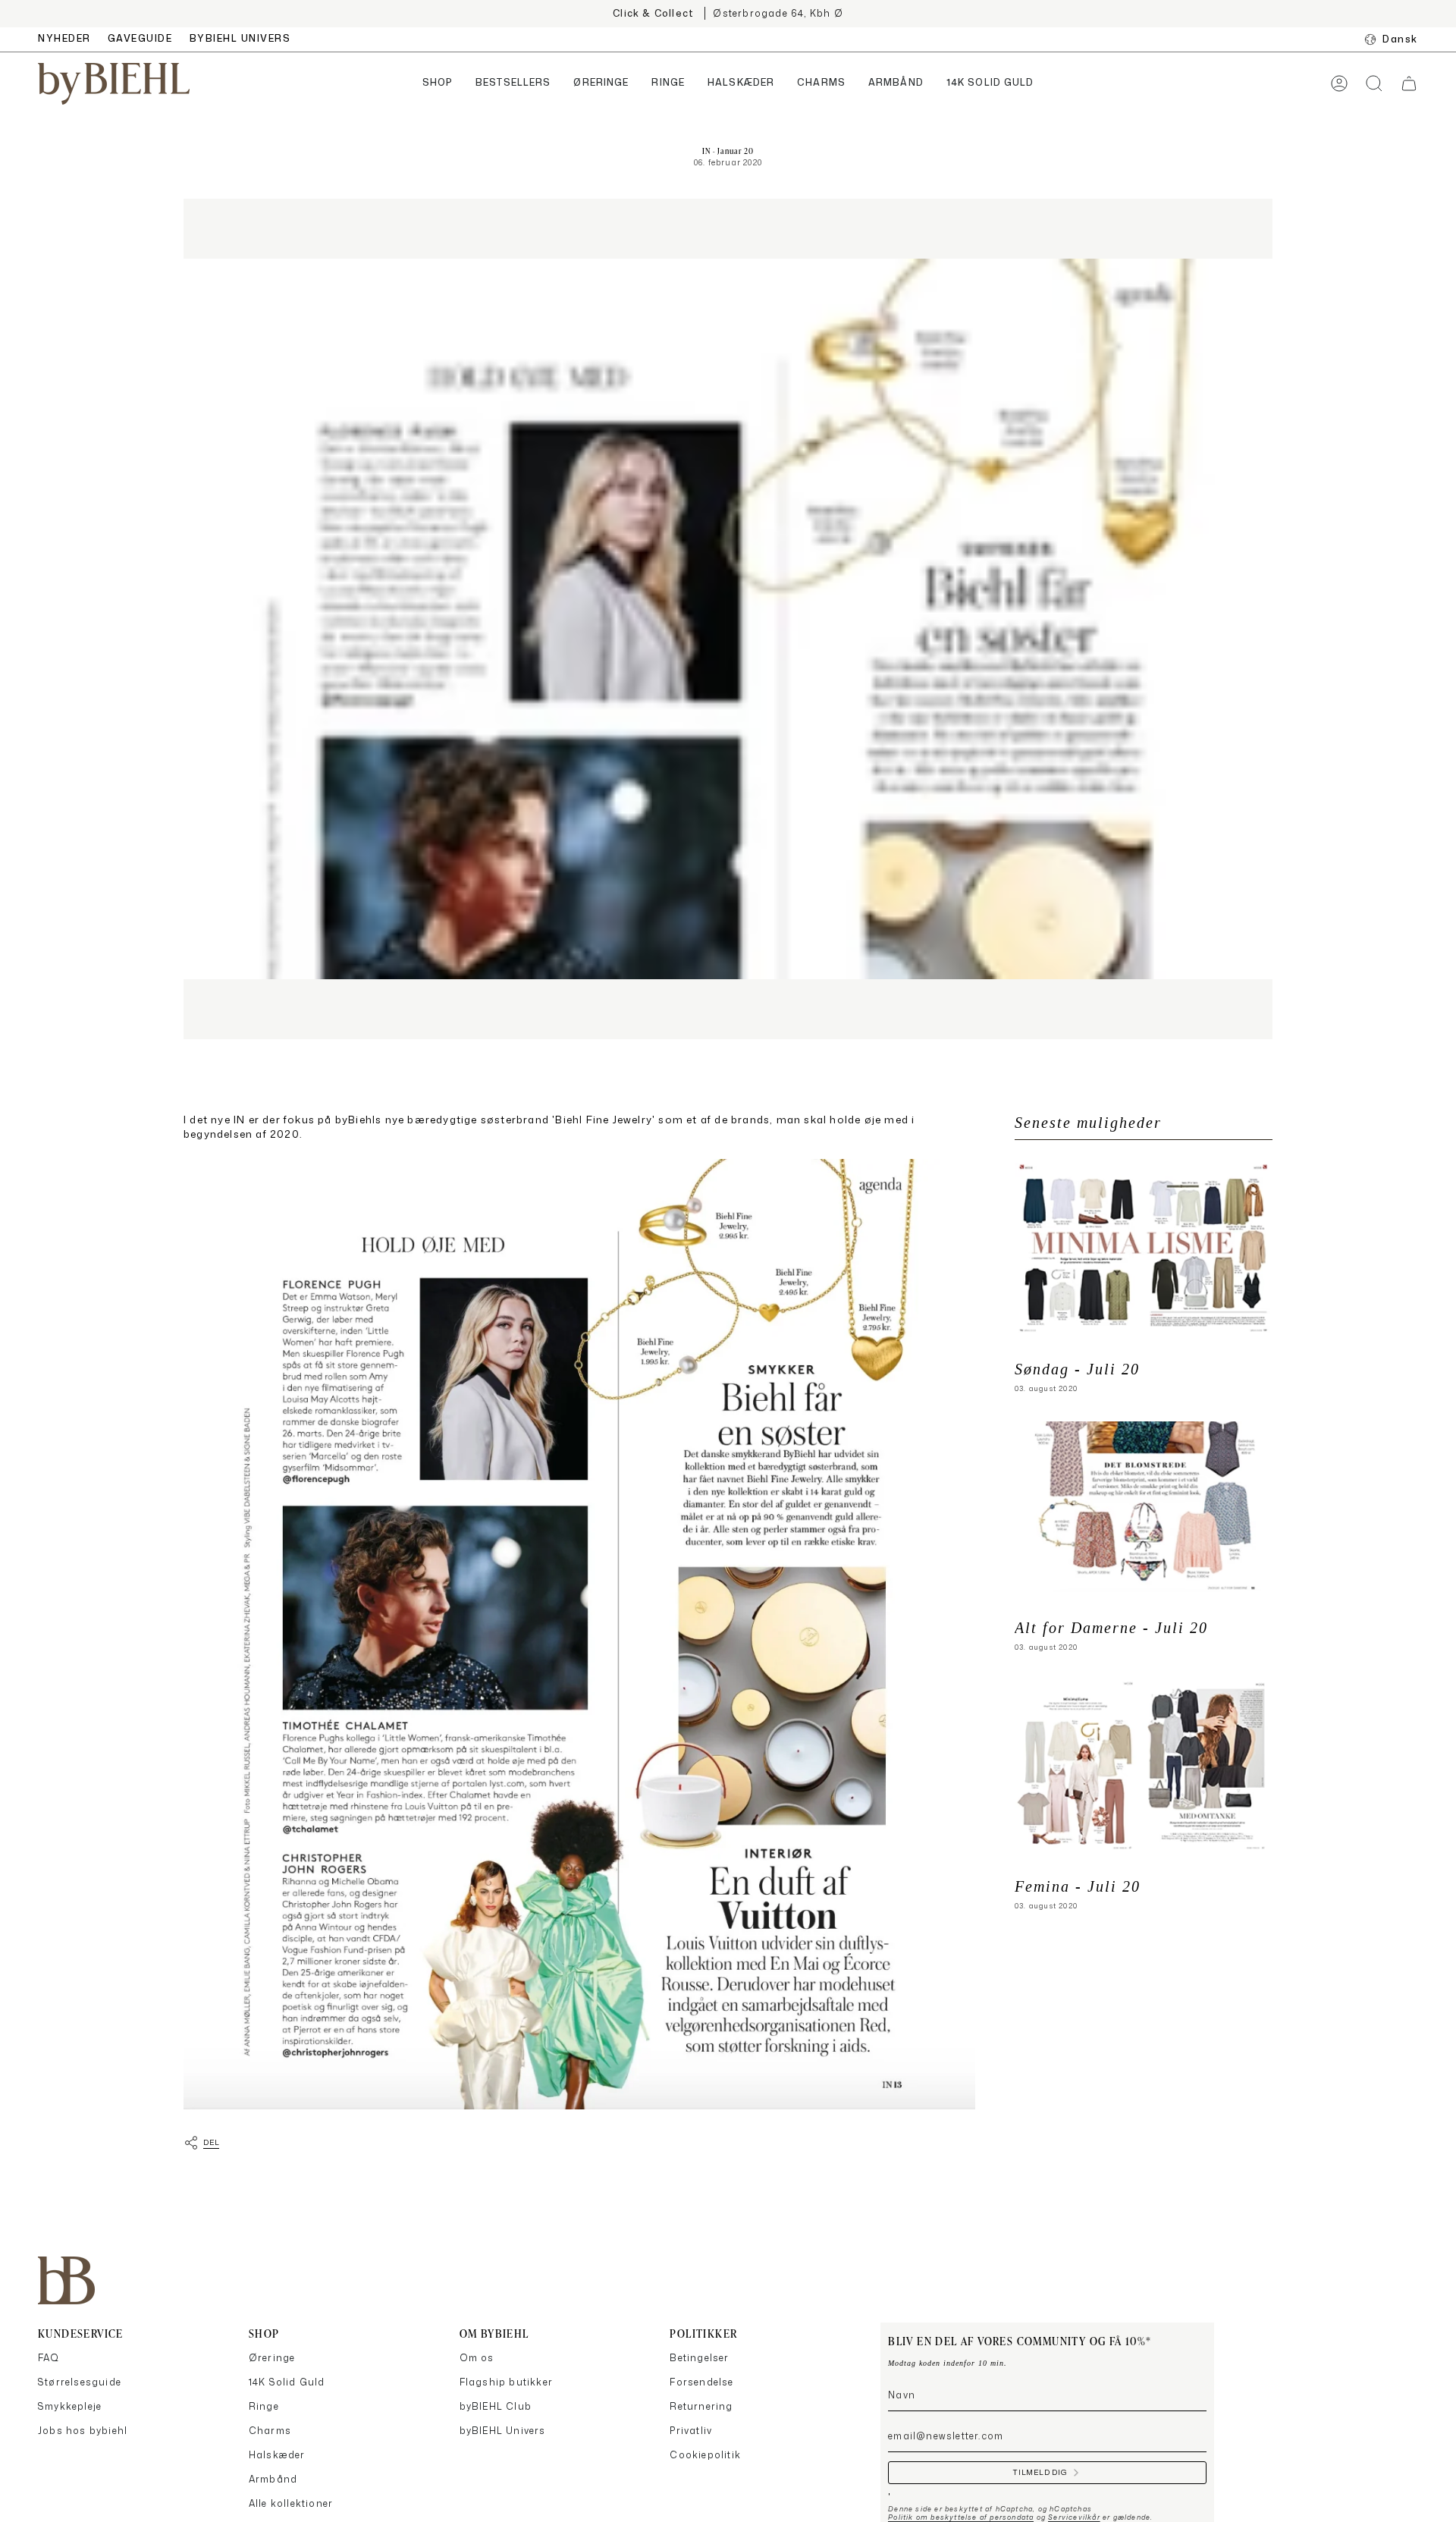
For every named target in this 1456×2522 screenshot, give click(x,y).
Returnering (701, 2406)
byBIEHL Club (496, 2406)
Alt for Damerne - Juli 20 (1111, 1628)
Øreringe (272, 2358)
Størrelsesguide (80, 2382)
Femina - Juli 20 (1078, 1887)
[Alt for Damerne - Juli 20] (1144, 1506)
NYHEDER (64, 38)
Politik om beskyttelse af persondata (961, 2517)
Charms (270, 2431)
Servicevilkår (1074, 2517)
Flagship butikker (506, 2382)
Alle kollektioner (291, 2503)
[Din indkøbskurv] (1409, 83)
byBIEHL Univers (503, 2431)
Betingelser (699, 2358)
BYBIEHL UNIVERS (240, 38)
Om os (477, 2358)
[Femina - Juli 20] (1144, 1765)
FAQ (49, 2358)
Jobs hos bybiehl (83, 2431)
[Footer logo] (66, 2280)
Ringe (264, 2406)
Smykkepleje (70, 2406)
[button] (438, 84)
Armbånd (273, 2479)
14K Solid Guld (287, 2382)
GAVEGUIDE (140, 38)
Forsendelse (701, 2382)
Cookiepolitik (705, 2455)
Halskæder (277, 2455)
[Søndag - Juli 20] (1144, 1248)
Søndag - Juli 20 (1077, 1370)
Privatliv (691, 2431)
